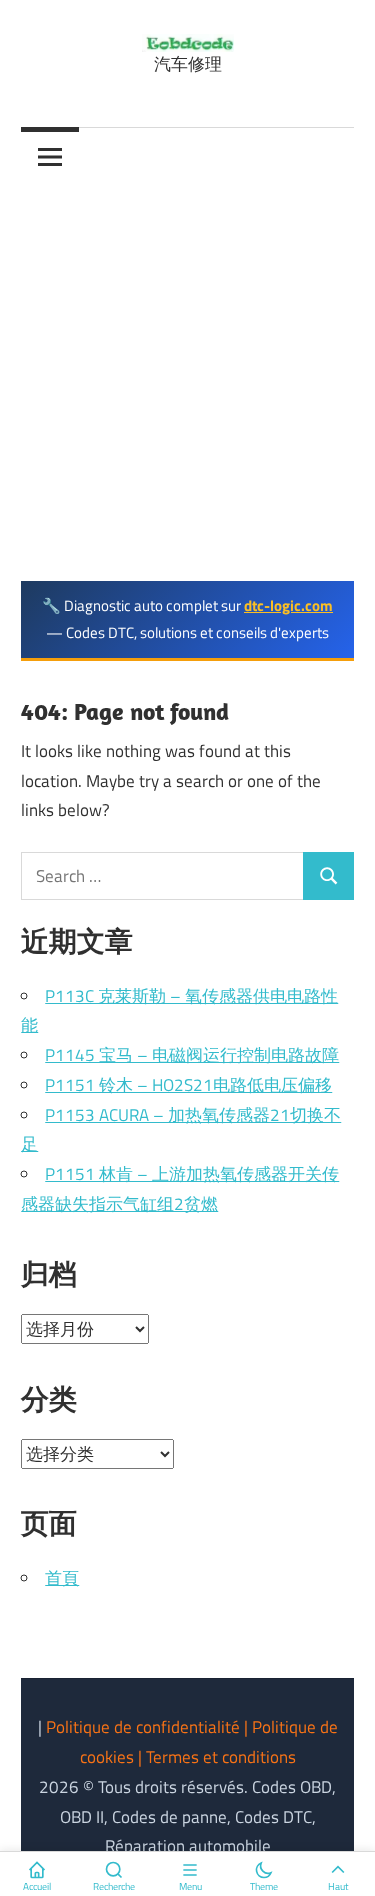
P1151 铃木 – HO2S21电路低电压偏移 (188, 1085)
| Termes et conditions (217, 1757)
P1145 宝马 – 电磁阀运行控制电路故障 (192, 1055)
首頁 (62, 1578)
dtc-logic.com (288, 605)
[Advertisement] (187, 383)
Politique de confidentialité (145, 1727)
